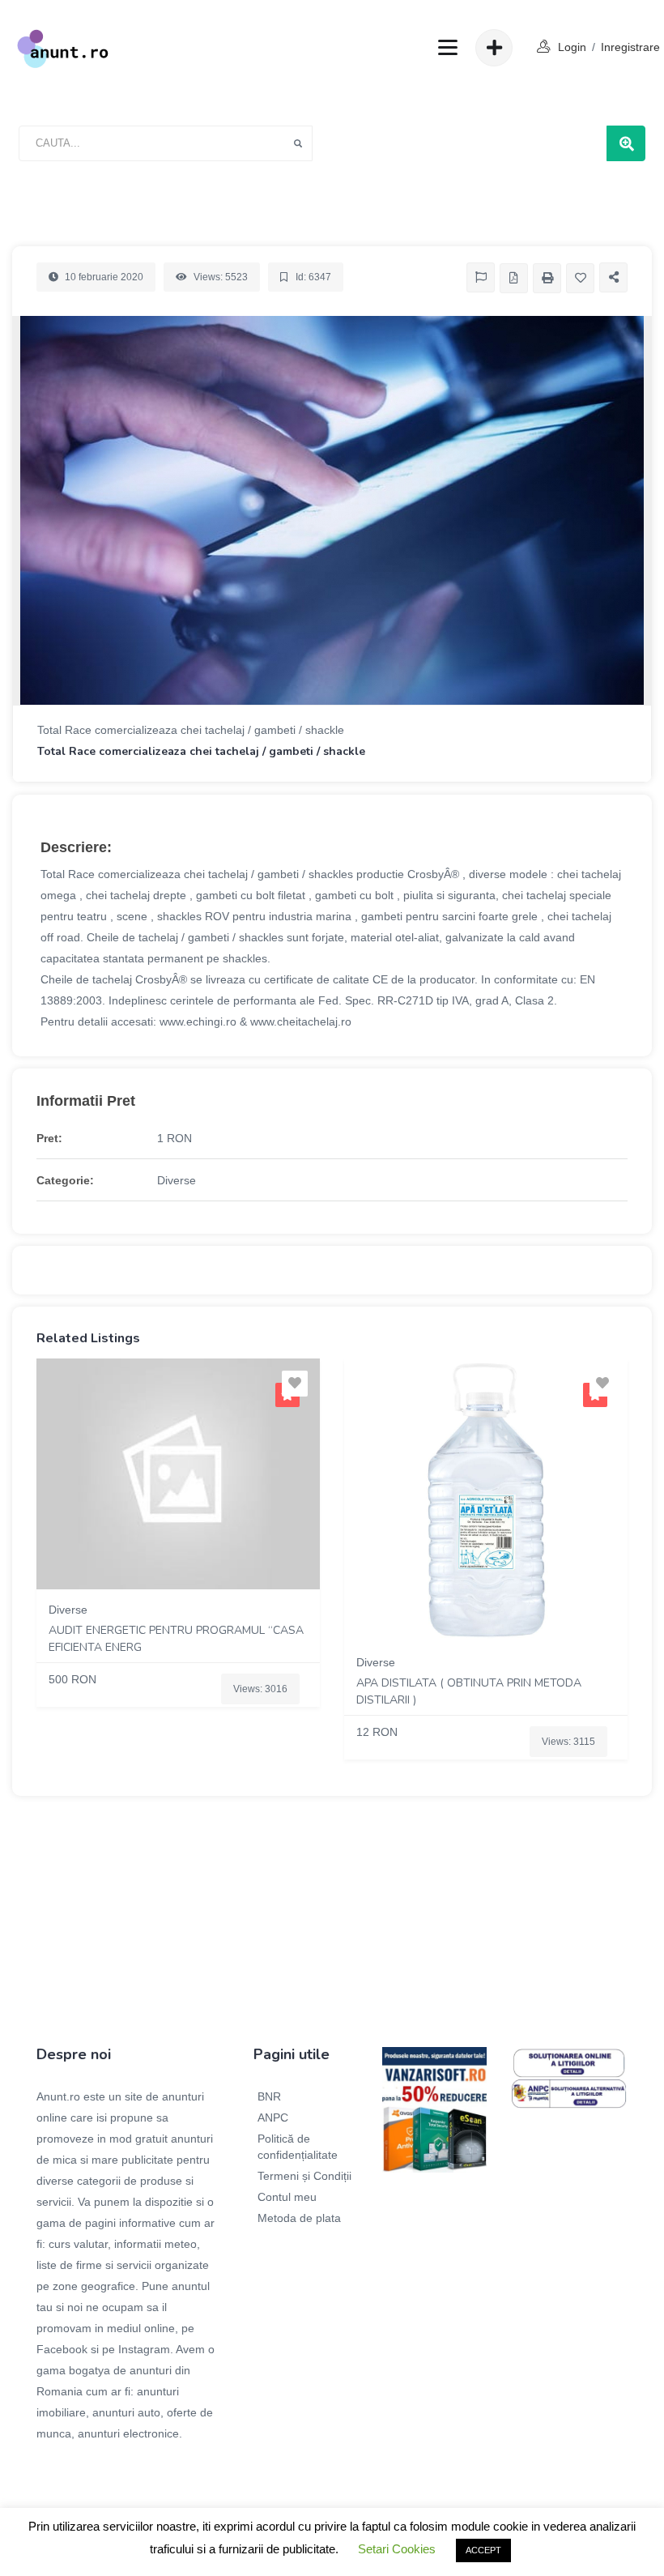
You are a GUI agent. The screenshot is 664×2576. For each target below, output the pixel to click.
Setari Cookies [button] (397, 2549)
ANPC (273, 2118)
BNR (269, 2096)
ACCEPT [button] (483, 2550)
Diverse (177, 1180)
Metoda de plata (299, 2218)
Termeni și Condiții (304, 2176)
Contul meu (287, 2197)
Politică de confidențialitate (298, 2147)
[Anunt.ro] (63, 48)
